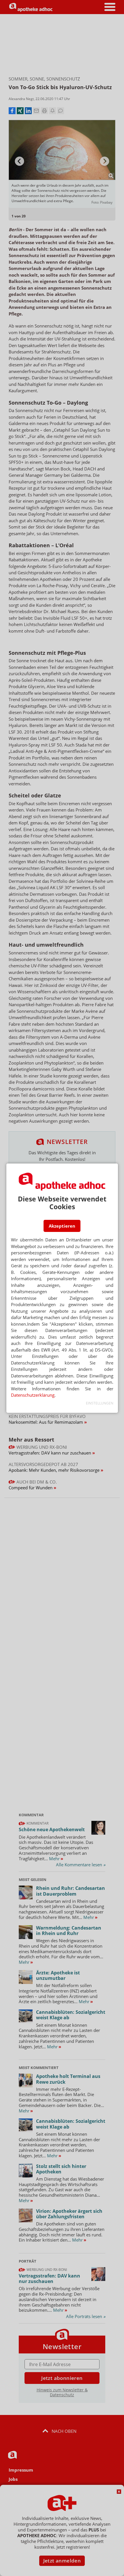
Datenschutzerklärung (33, 1395)
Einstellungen (100, 1403)
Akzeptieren (62, 1226)
